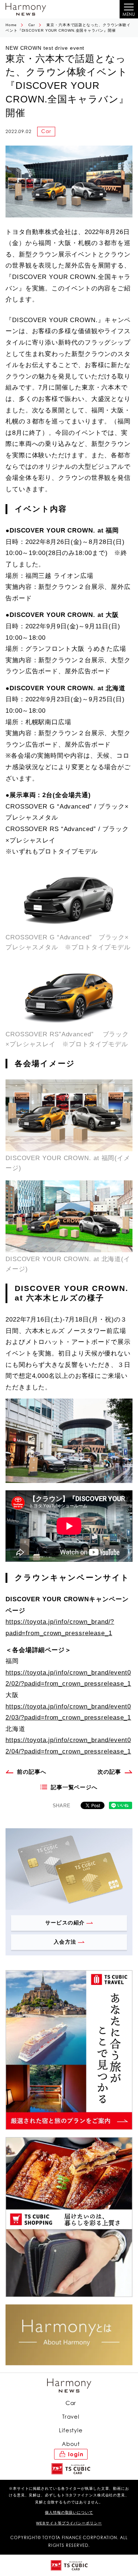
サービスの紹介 (65, 1923)
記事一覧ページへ (74, 1787)
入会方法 (65, 1942)
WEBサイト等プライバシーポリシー (69, 2523)
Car (32, 25)
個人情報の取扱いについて (69, 2512)
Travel (71, 2417)
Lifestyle (71, 2430)
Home (11, 25)
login (76, 2454)
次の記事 (109, 1772)
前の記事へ (32, 1772)
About (71, 2444)
